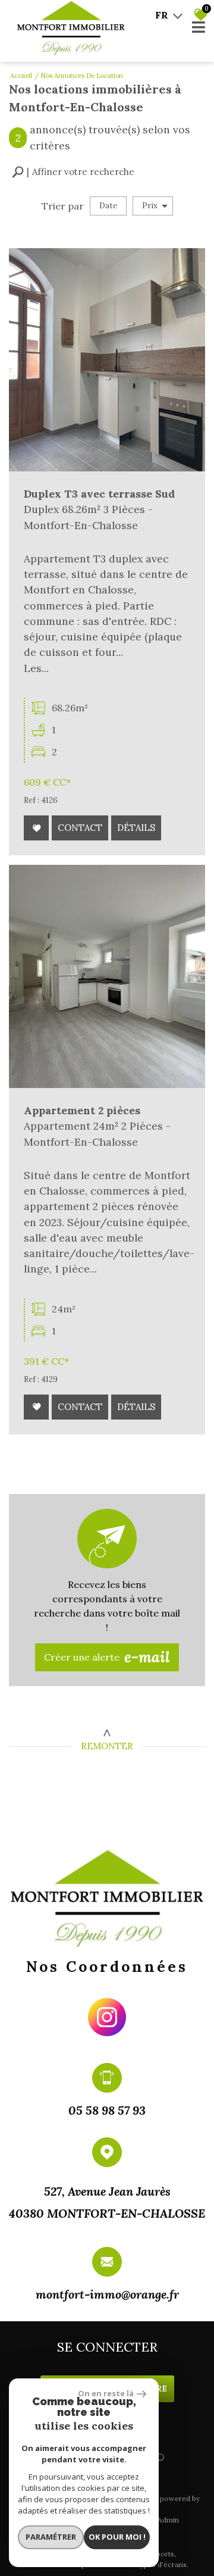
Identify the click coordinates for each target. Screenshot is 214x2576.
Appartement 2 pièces (82, 1110)
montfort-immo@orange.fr (107, 2294)
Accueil (21, 76)
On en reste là (106, 2393)
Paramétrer (51, 2537)
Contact (80, 828)
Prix (150, 206)
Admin (168, 2520)
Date (108, 206)
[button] (73, 172)
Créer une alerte (107, 1657)
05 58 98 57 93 (107, 2110)
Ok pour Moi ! (117, 2537)
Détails (136, 828)
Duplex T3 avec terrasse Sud (99, 494)
